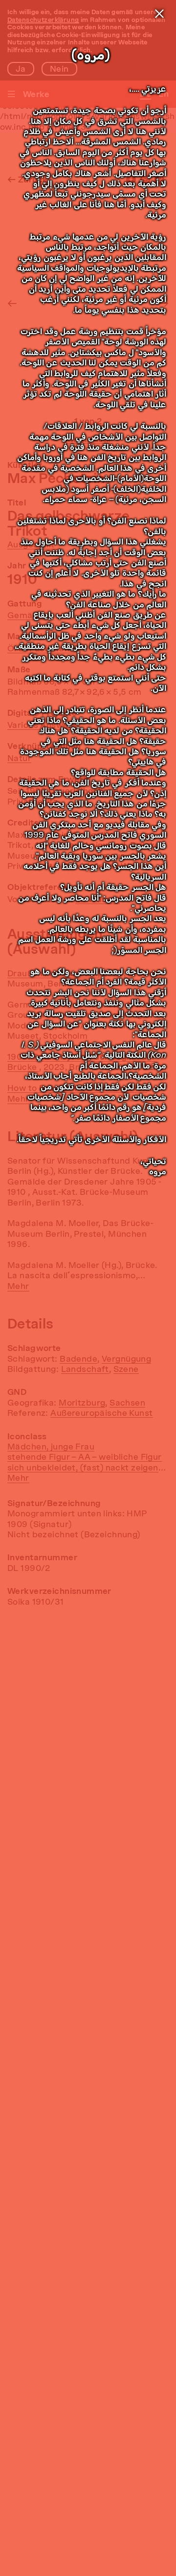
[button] (159, 14)
